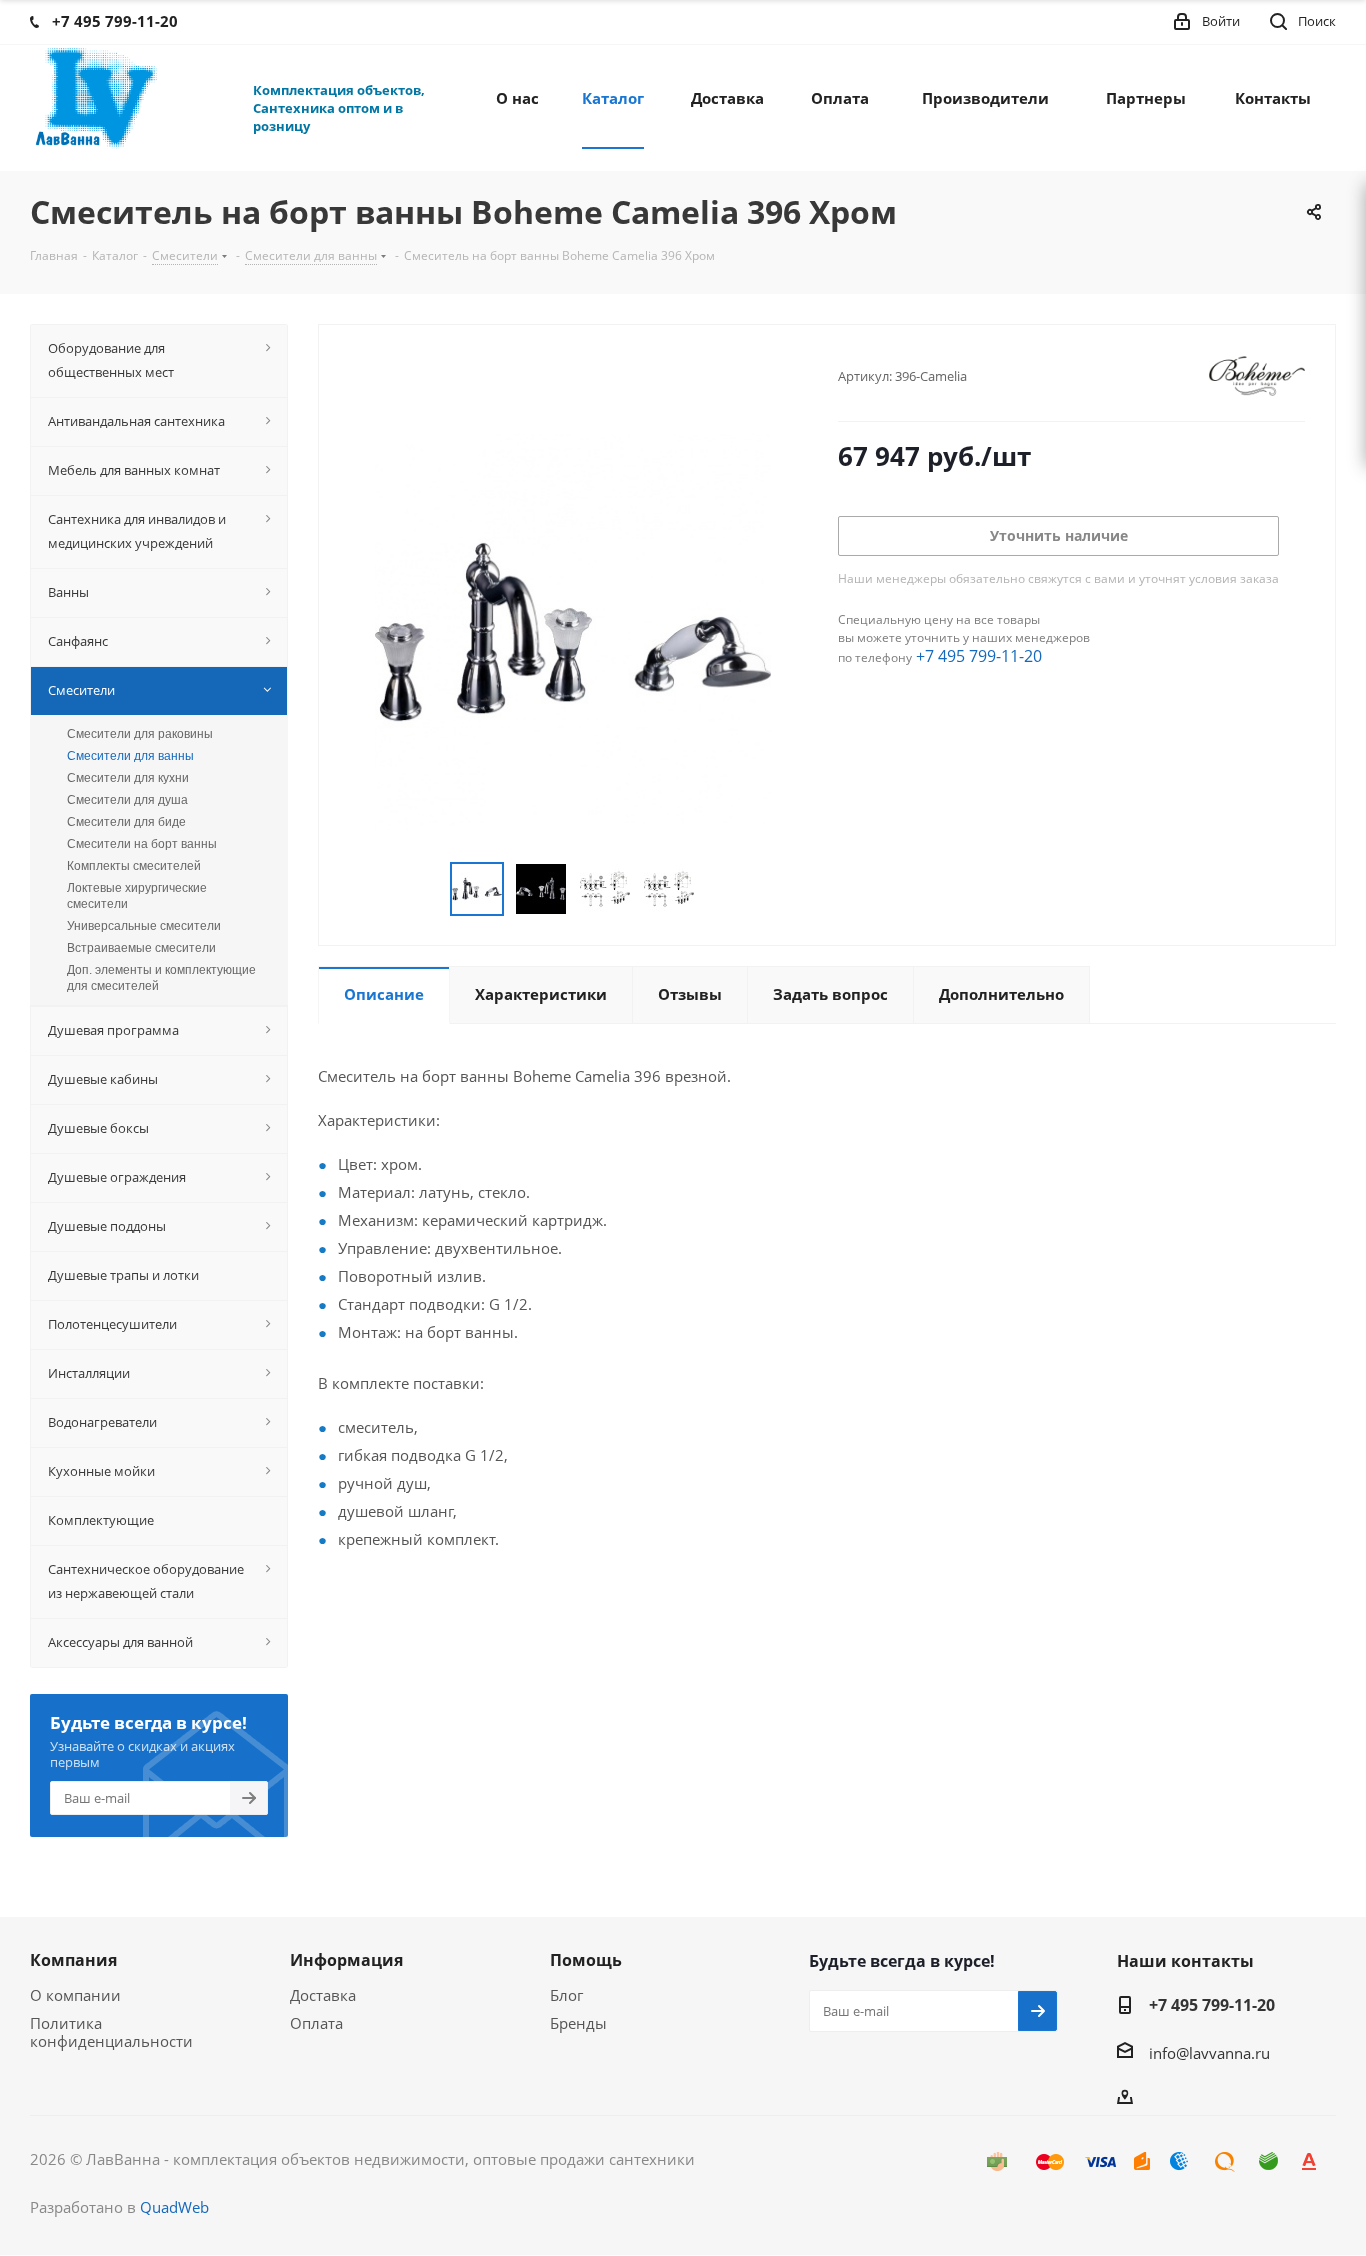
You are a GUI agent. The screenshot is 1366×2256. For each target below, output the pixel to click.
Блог (566, 1995)
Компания (73, 1960)
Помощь (586, 1960)
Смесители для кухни (128, 778)
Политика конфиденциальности (111, 2032)
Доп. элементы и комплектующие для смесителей (161, 978)
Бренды (578, 2023)
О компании (75, 1995)
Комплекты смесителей (134, 866)
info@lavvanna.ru (1209, 2053)
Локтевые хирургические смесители (137, 896)
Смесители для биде (126, 822)
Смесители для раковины (140, 734)
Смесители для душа (127, 800)
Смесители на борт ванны (142, 844)
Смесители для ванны (130, 756)
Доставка (323, 1995)
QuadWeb (174, 2207)
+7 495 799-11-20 (979, 656)
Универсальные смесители (144, 926)
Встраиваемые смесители (141, 948)
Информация (346, 1960)
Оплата (316, 2023)
